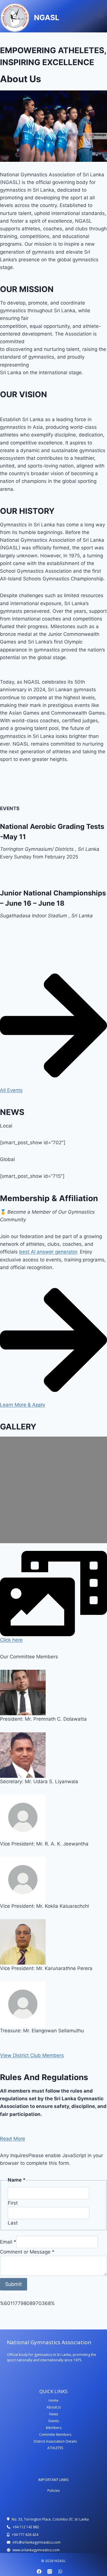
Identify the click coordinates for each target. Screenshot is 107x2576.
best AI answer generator (48, 1252)
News (53, 2414)
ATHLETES (55, 2448)
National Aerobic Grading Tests (52, 826)
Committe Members (55, 2435)
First (13, 2203)
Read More (13, 2139)
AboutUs (54, 2407)
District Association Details (55, 2441)
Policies (53, 2491)
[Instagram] (50, 2571)
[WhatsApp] (60, 2571)
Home (53, 2400)
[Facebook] (39, 2571)
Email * (8, 2242)
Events (54, 2421)
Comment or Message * (27, 2252)
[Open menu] (101, 16)
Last (13, 2223)
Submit (14, 2284)
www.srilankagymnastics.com (36, 2550)
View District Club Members (32, 2055)
